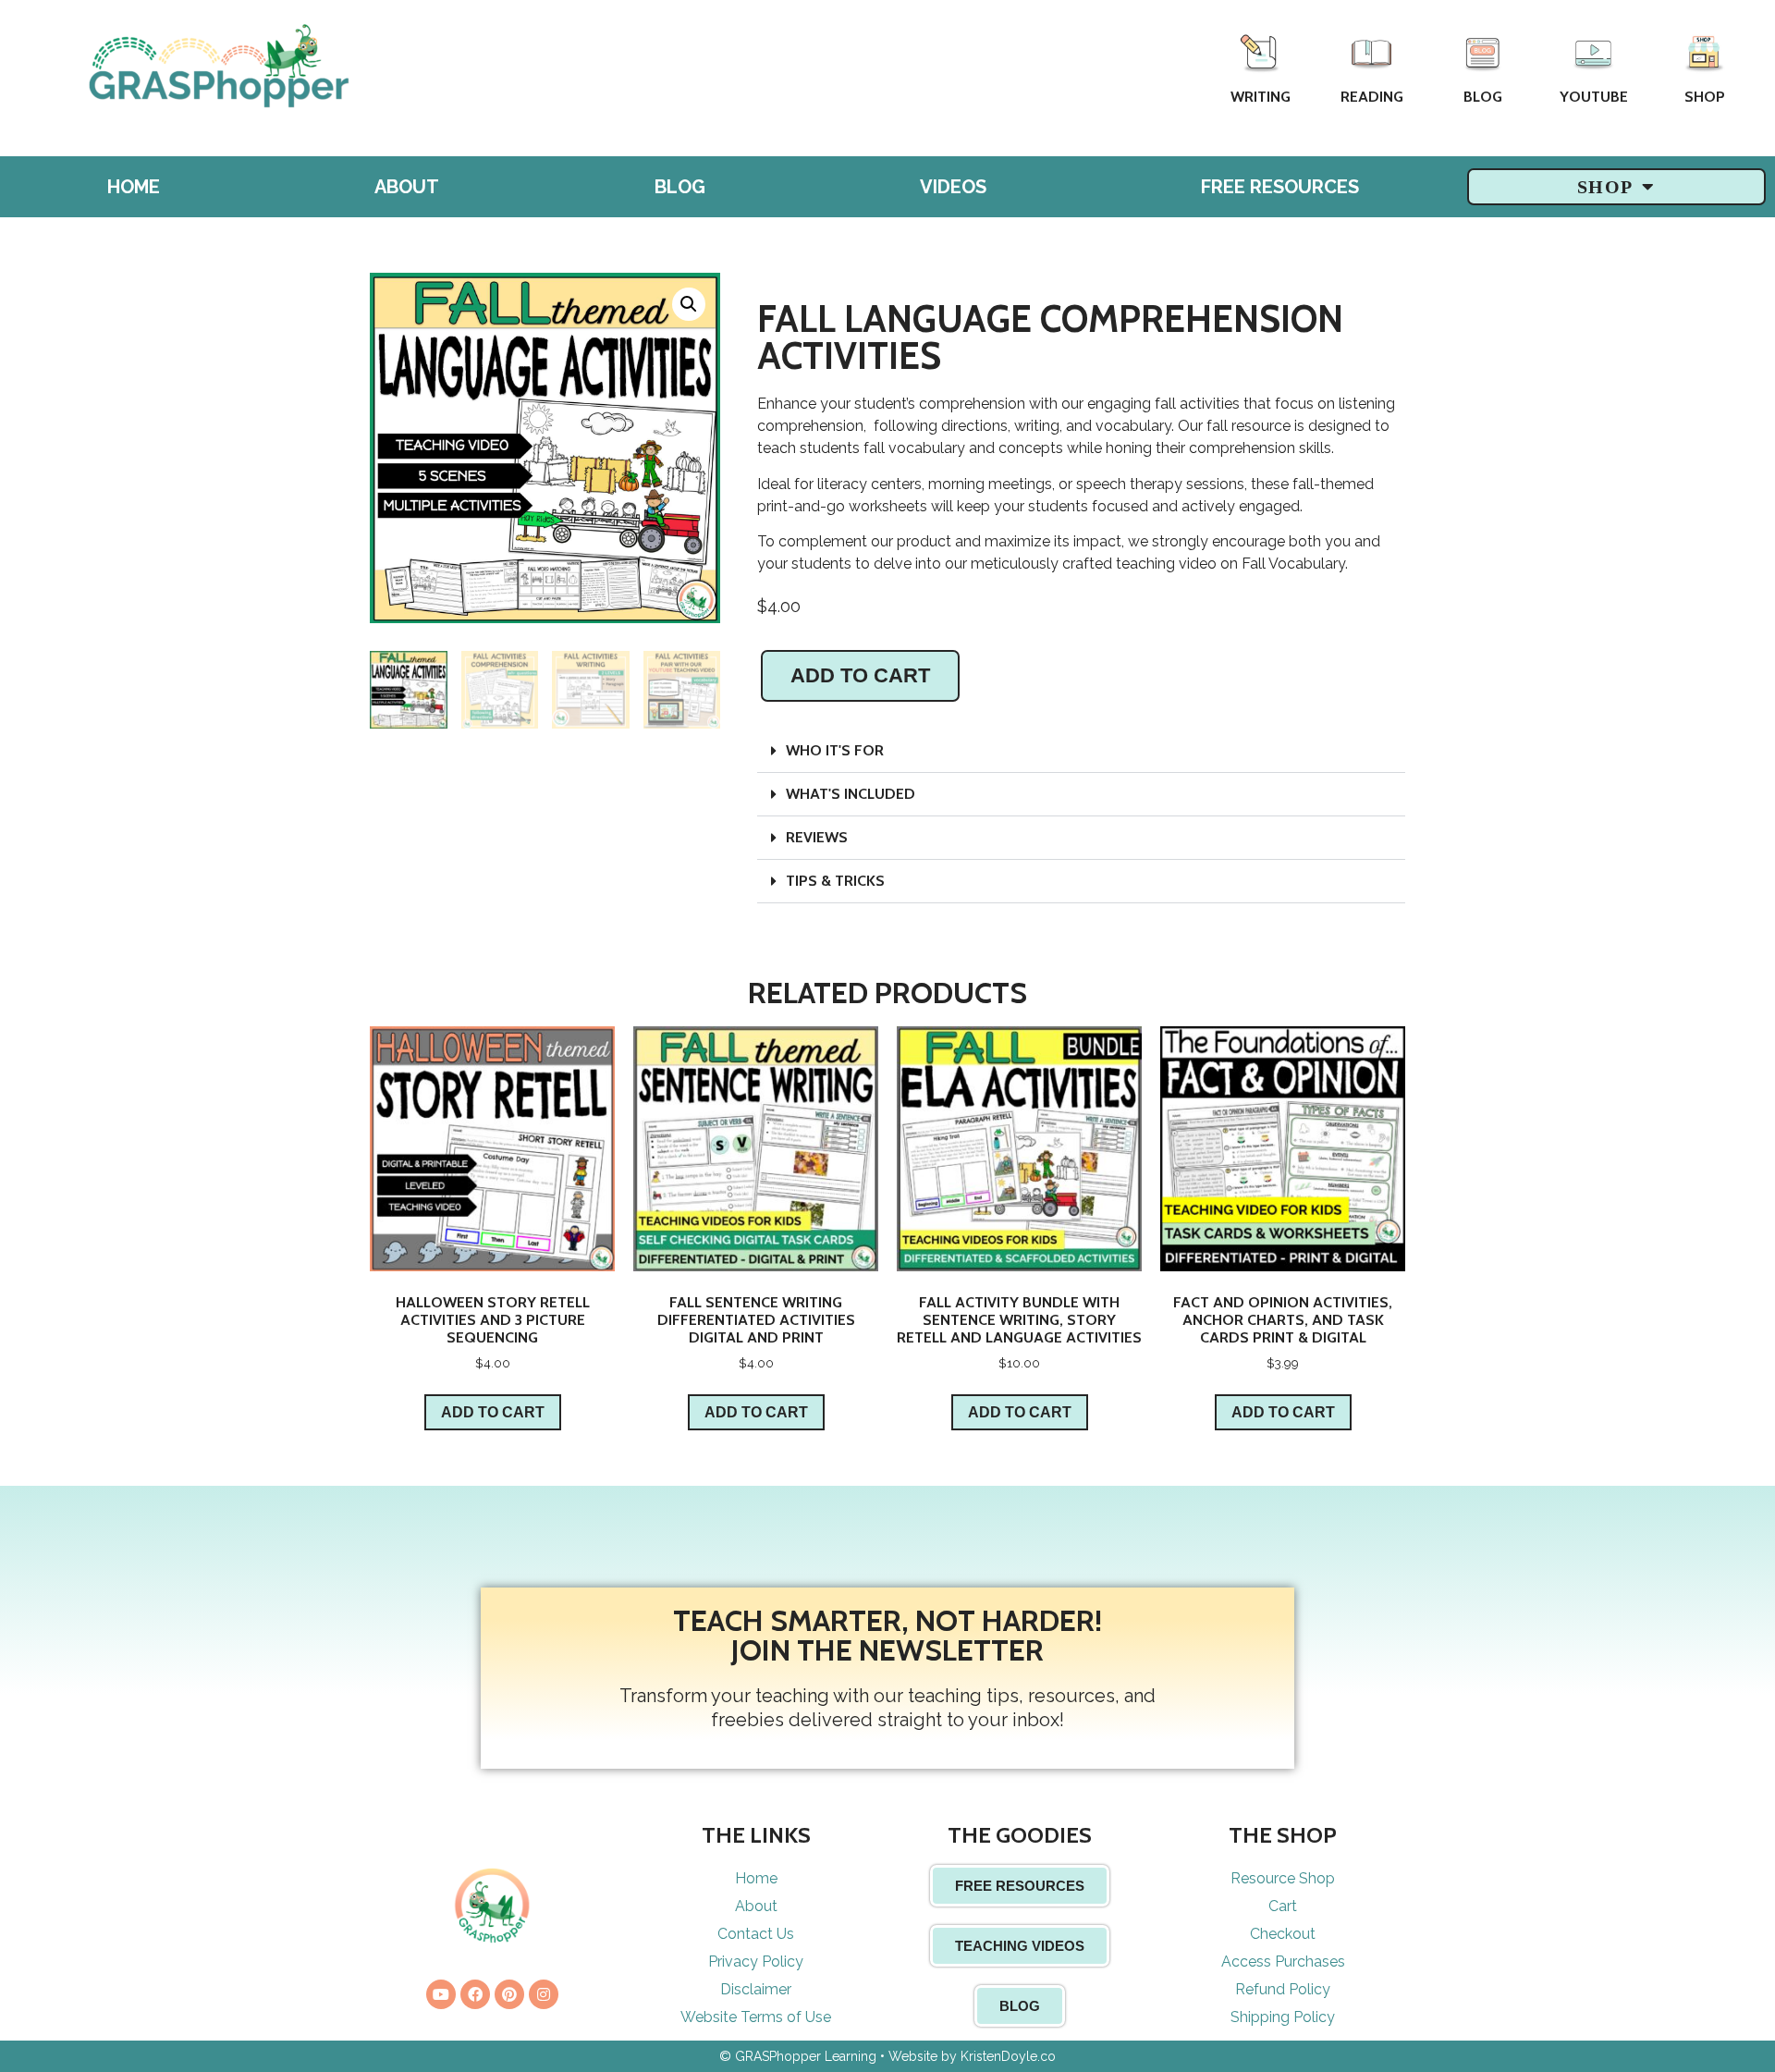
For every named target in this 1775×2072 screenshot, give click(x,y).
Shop (1705, 97)
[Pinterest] (509, 1994)
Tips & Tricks (835, 881)
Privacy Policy (756, 1962)
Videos (953, 187)
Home (134, 187)
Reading (1372, 97)
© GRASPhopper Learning (798, 2056)
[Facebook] (475, 1994)
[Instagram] (544, 1994)
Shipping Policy (1283, 2017)
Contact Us (756, 1934)
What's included (851, 794)
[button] (1081, 751)
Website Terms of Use (756, 2017)
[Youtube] (441, 1994)
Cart (1283, 1906)
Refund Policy (1283, 1989)
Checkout (1283, 1934)
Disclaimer (756, 1989)
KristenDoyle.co (1008, 2056)
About (407, 187)
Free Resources (1280, 187)
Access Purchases (1283, 1962)
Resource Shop (1283, 1878)
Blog (1483, 97)
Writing (1261, 97)
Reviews (817, 837)
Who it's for (835, 750)
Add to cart (860, 675)
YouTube (1594, 97)
